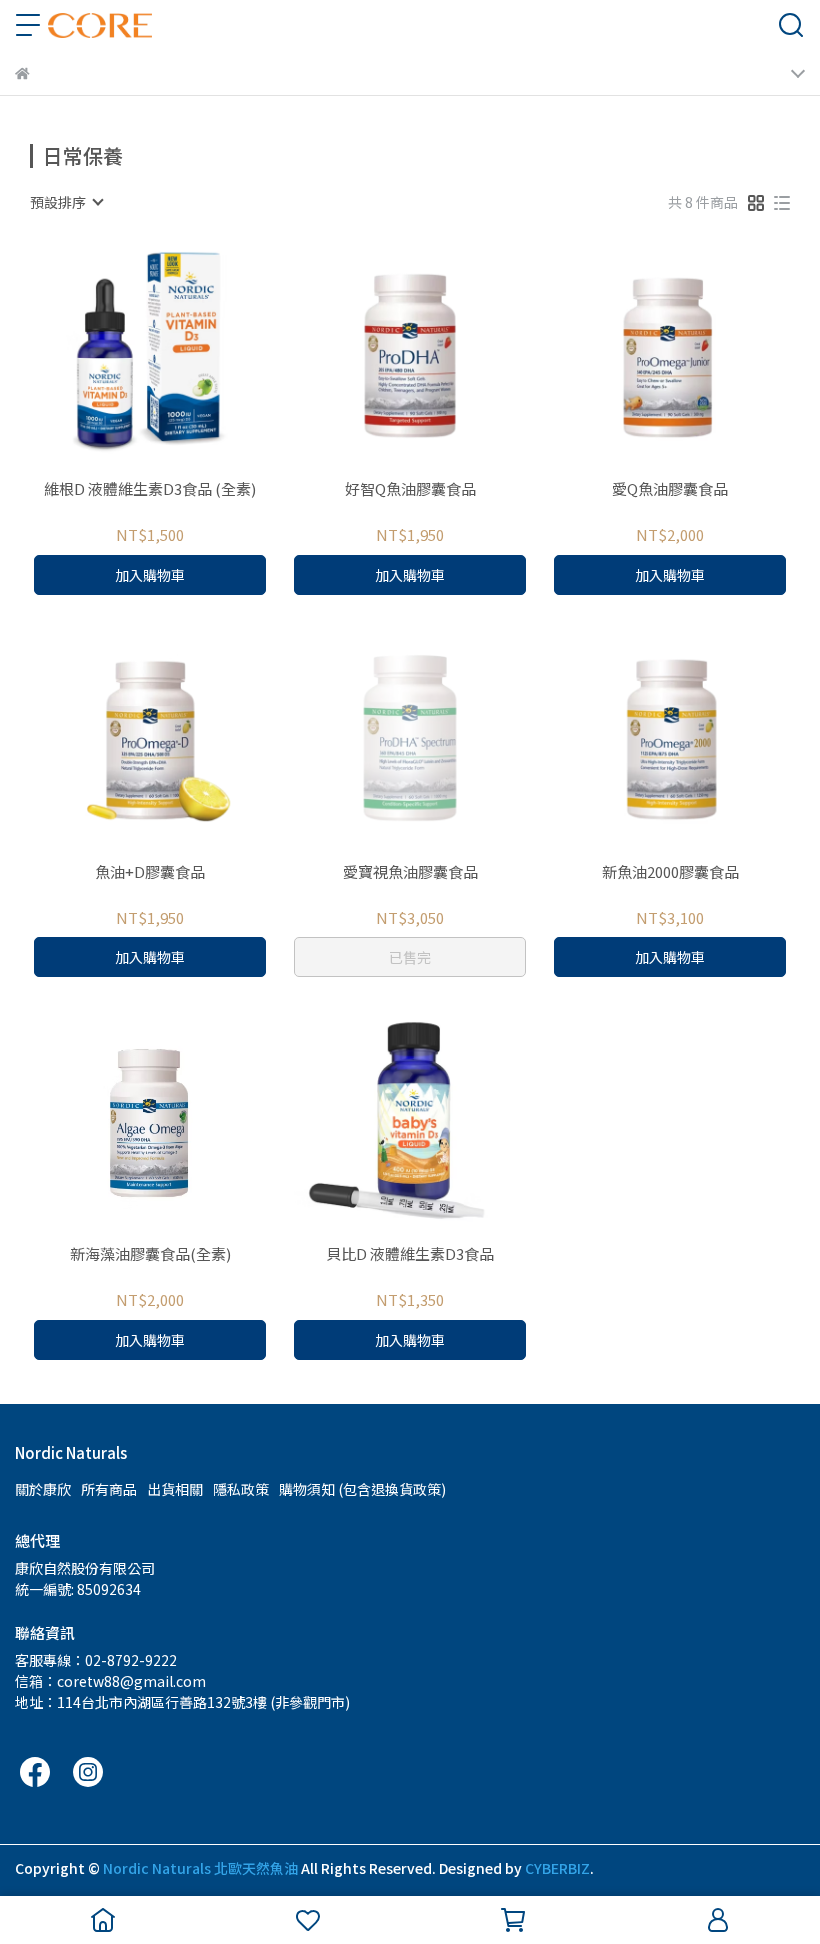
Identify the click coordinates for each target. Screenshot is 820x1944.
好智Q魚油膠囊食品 (410, 489)
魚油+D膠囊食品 (150, 872)
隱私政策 (241, 1489)
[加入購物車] (178, 356)
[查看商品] (121, 356)
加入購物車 (150, 575)
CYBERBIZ (557, 1868)
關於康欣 (43, 1489)
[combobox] (66, 202)
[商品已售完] (438, 738)
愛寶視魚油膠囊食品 (410, 872)
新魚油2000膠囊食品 (670, 872)
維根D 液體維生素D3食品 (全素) (150, 489)
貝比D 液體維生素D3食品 (410, 1254)
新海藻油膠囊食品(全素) (150, 1254)
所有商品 (109, 1489)
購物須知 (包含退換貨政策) (362, 1489)
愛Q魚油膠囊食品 (670, 489)
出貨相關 (175, 1489)
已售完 (410, 957)
